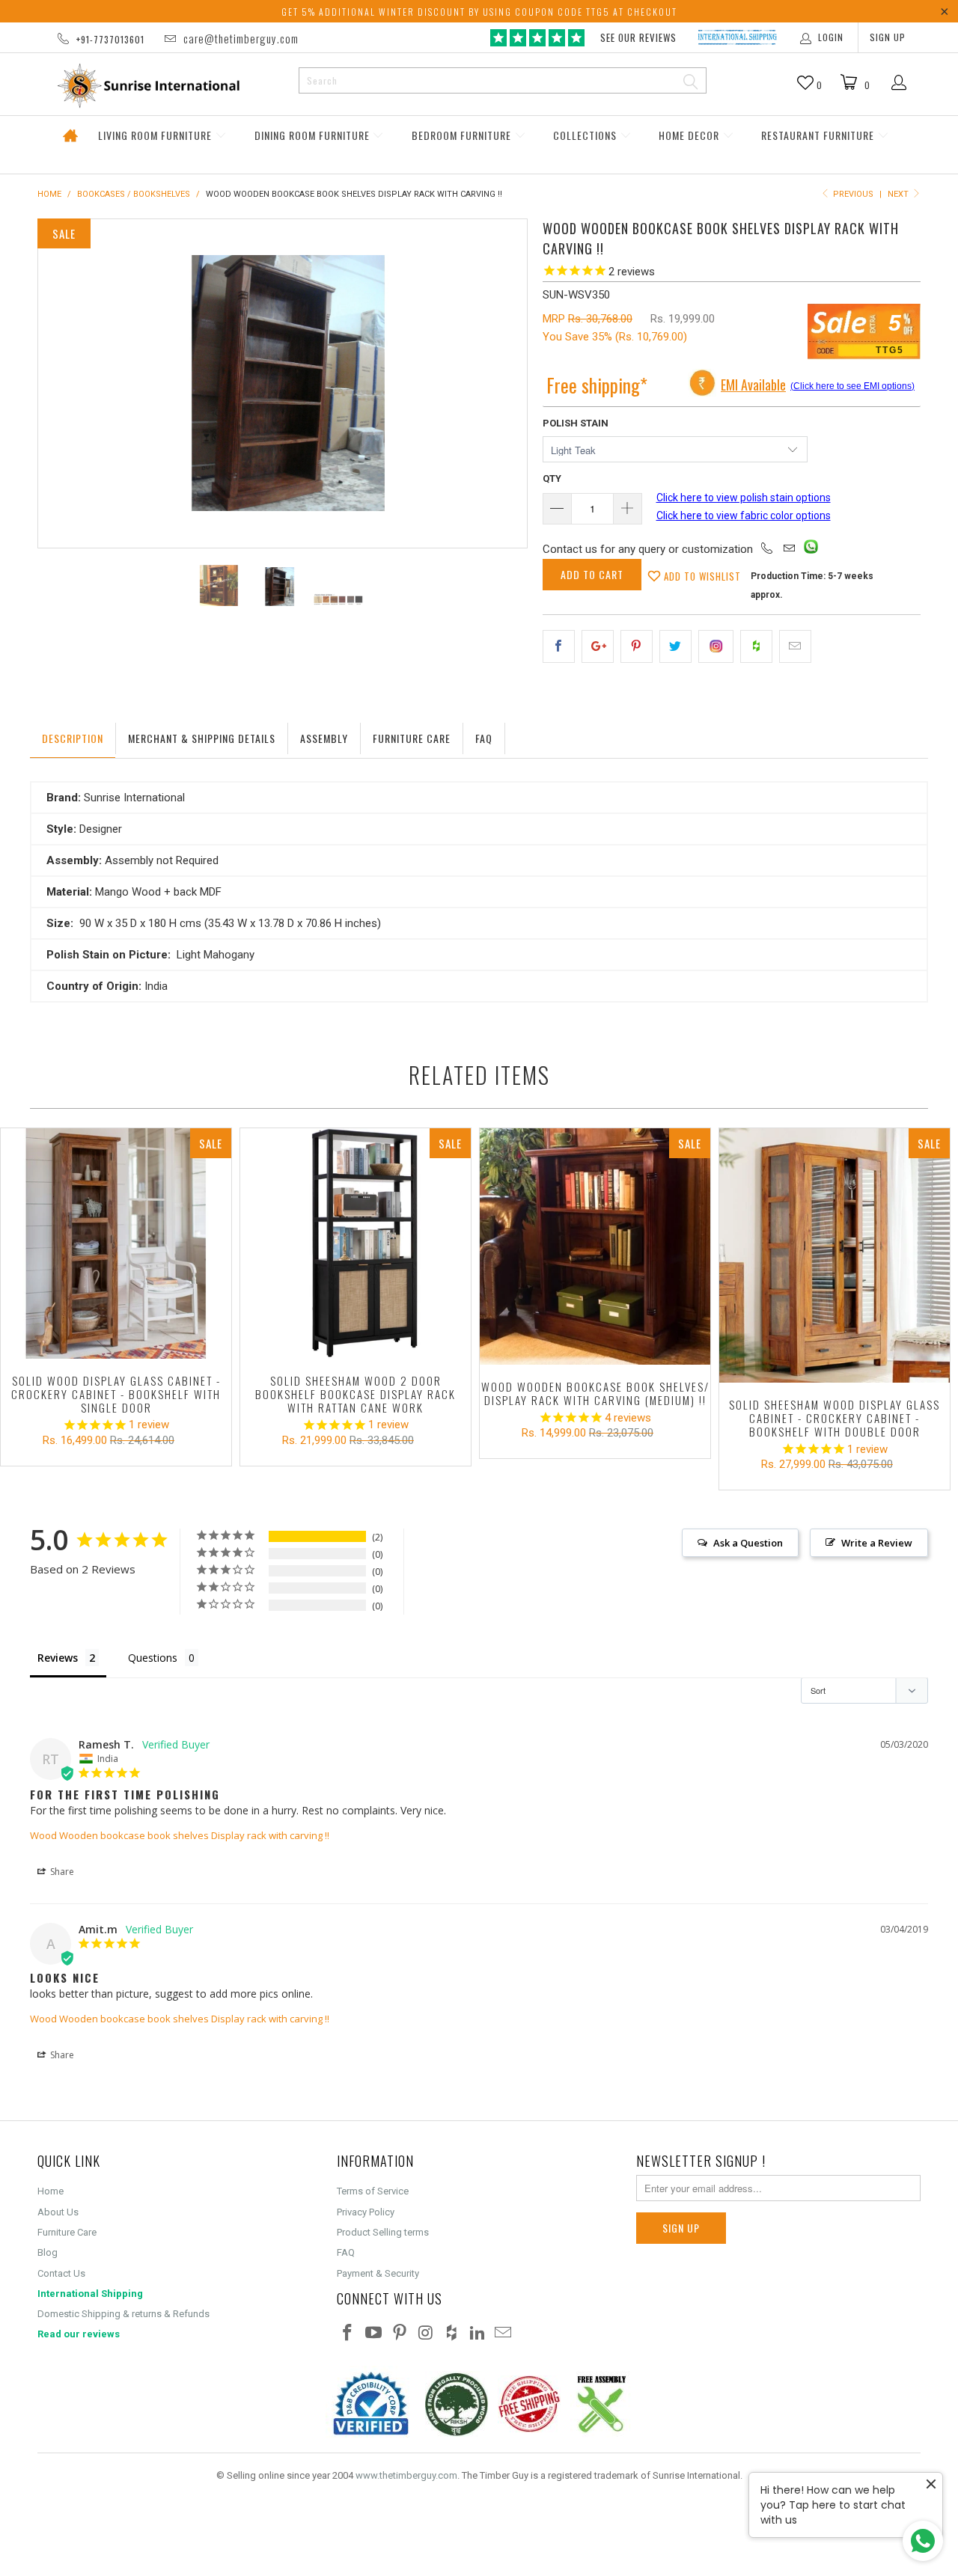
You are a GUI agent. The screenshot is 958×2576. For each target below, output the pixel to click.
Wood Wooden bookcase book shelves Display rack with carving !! (180, 1835)
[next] (501, 383)
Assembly (324, 738)
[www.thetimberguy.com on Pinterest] (400, 2334)
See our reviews (638, 37)
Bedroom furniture (463, 135)
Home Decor (690, 135)
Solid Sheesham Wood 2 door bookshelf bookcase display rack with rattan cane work (356, 1243)
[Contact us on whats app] (811, 550)
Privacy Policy (366, 2212)
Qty (552, 478)
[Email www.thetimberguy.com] (504, 2334)
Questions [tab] (153, 1658)
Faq (484, 738)
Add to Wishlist (701, 576)
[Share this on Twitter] (675, 646)
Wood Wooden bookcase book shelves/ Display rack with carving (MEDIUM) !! (595, 1246)
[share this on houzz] (756, 646)
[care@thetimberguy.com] (789, 549)
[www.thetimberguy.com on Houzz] (452, 2334)
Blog (48, 2252)
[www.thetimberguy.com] (162, 86)
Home (70, 136)
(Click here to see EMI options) (852, 386)
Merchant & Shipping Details (202, 738)
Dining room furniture (314, 135)
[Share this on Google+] (598, 646)
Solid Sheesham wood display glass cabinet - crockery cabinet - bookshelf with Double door (835, 1255)
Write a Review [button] (877, 1543)
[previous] (64, 383)
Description (73, 738)
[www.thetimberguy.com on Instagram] (426, 2334)
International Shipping (90, 2294)
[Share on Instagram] (716, 646)
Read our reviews (79, 2334)
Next (899, 194)
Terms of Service (373, 2191)
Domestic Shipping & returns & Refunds (123, 2314)
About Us (58, 2212)
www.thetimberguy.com (406, 2475)
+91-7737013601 (110, 39)
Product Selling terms (383, 2232)
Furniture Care (412, 738)
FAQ (346, 2252)
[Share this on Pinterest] (637, 646)
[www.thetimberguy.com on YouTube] (374, 2334)
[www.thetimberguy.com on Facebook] (348, 2334)
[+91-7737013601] (767, 549)
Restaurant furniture (819, 135)
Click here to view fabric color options (744, 515)
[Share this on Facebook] (559, 646)
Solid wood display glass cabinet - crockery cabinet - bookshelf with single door (116, 1243)
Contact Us (61, 2273)
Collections (586, 135)
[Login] (899, 84)
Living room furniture (156, 135)
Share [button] (61, 1872)
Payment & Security (378, 2273)
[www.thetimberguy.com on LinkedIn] (478, 2334)
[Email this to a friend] (795, 646)
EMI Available (753, 385)
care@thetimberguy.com (241, 38)
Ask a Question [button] (748, 1543)
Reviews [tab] (58, 1658)
